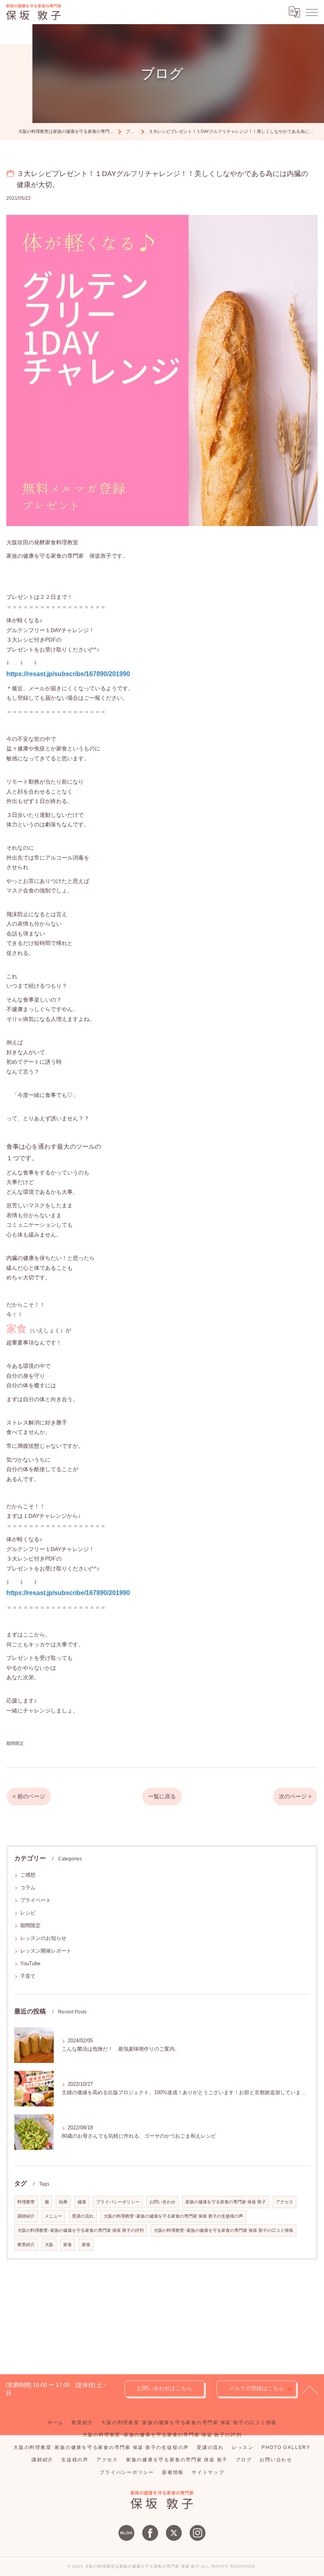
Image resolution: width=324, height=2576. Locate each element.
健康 (82, 2202)
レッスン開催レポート (46, 1951)
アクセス (284, 2202)
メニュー (53, 2216)
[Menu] (312, 12)
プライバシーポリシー (118, 2202)
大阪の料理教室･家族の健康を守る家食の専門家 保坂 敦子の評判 (81, 2230)
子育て (28, 1976)
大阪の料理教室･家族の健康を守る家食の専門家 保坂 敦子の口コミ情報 (223, 2230)
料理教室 (26, 2202)
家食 (68, 2245)
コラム (28, 1887)
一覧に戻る (162, 1797)
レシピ (28, 1913)
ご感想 (28, 1875)
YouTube (30, 1963)
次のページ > (295, 1797)
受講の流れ (83, 2216)
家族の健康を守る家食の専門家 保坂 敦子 (226, 2202)
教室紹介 (26, 2245)
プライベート (36, 1900)
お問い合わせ (162, 2202)
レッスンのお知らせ (43, 1938)
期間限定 (15, 1743)
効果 (63, 2202)
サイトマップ (208, 2472)
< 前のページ (29, 1797)
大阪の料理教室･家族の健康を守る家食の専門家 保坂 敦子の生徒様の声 (173, 2216)
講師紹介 (26, 2216)
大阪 (49, 2245)
